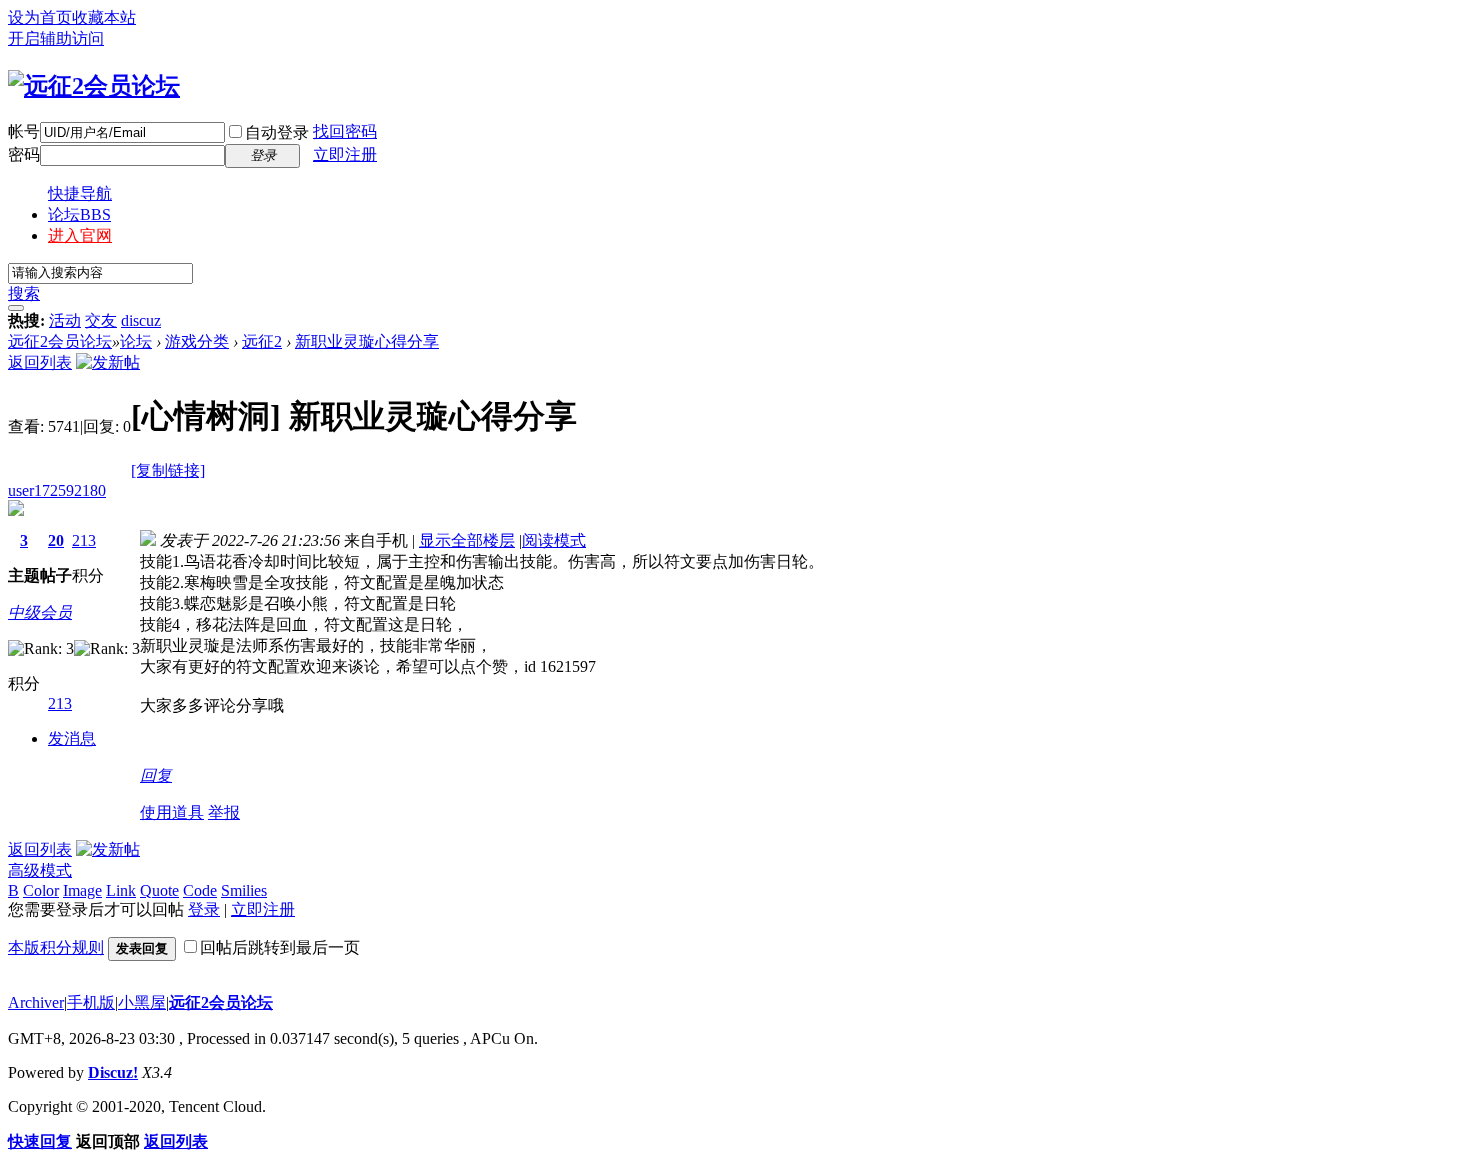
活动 (65, 320)
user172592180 (57, 490)
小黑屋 (142, 1002)
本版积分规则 (56, 947)
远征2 (262, 341)
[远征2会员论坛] (94, 86)
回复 (156, 775)
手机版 (91, 1002)
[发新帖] (108, 362)
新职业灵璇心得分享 (367, 341)
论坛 (79, 214)
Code (200, 890)
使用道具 (172, 812)
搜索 (24, 293)
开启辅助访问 (56, 38)
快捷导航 (80, 193)
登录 (204, 909)
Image (82, 890)
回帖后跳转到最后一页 (280, 947)
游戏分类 (197, 341)
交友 (101, 320)
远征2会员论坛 (60, 341)
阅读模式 (554, 540)
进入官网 (80, 235)
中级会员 (40, 612)
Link (121, 890)
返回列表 (40, 362)
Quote (159, 890)
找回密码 (345, 131)
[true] (16, 308)
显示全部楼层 (467, 540)
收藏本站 (104, 17)
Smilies (244, 890)
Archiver (36, 1002)
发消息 (72, 738)
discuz (141, 320)
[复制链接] (168, 470)
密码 (24, 154)
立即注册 (345, 154)
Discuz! (113, 1072)
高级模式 (40, 870)
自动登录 (277, 132)
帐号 (24, 131)
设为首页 (40, 17)
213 (84, 540)
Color (41, 890)
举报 (224, 812)
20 (56, 540)
